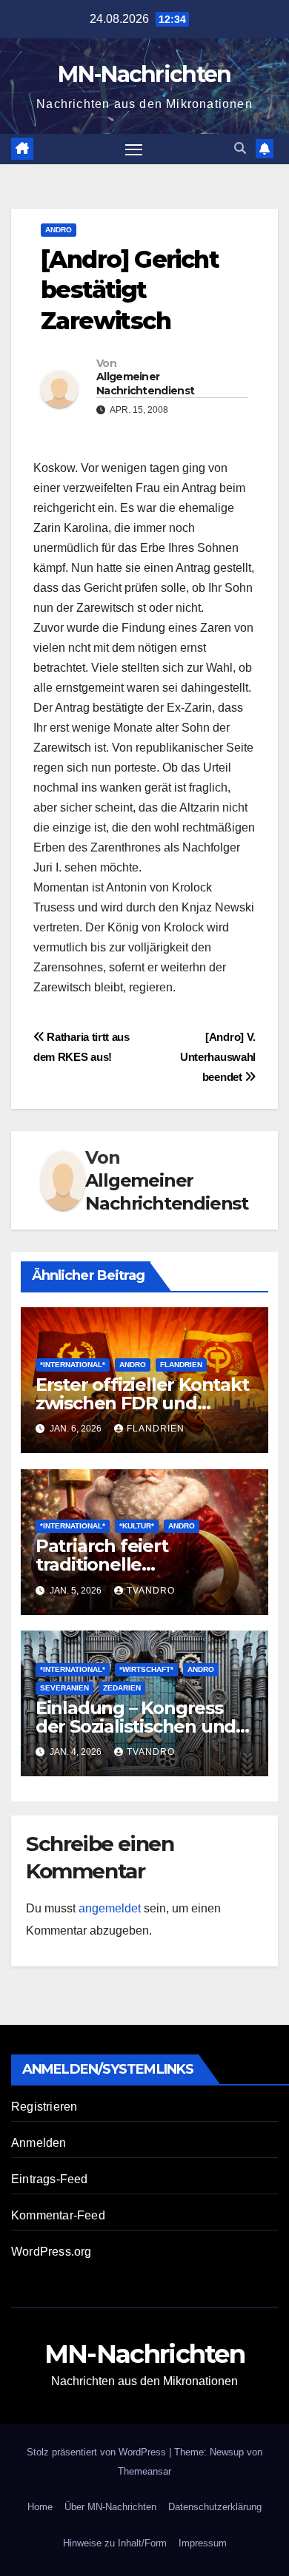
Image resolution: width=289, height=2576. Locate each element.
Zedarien (122, 1688)
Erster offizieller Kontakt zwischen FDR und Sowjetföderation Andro (142, 1403)
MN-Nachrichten (144, 74)
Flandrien (181, 1365)
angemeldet (110, 1908)
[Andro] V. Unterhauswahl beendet (218, 1057)
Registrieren (44, 2107)
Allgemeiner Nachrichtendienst (145, 383)
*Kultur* (137, 1526)
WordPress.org (52, 2252)
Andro (59, 230)
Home (40, 2507)
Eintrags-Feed (50, 2179)
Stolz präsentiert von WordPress (98, 2452)
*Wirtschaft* (146, 1669)
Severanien (64, 1688)
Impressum (203, 2543)
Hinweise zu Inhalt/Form (115, 2543)
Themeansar (144, 2471)
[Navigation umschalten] (134, 149)
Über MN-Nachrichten (110, 2507)
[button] (240, 148)
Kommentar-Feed (58, 2215)
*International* (73, 1365)
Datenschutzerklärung (215, 2507)
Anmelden (39, 2143)
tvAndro (151, 1591)
